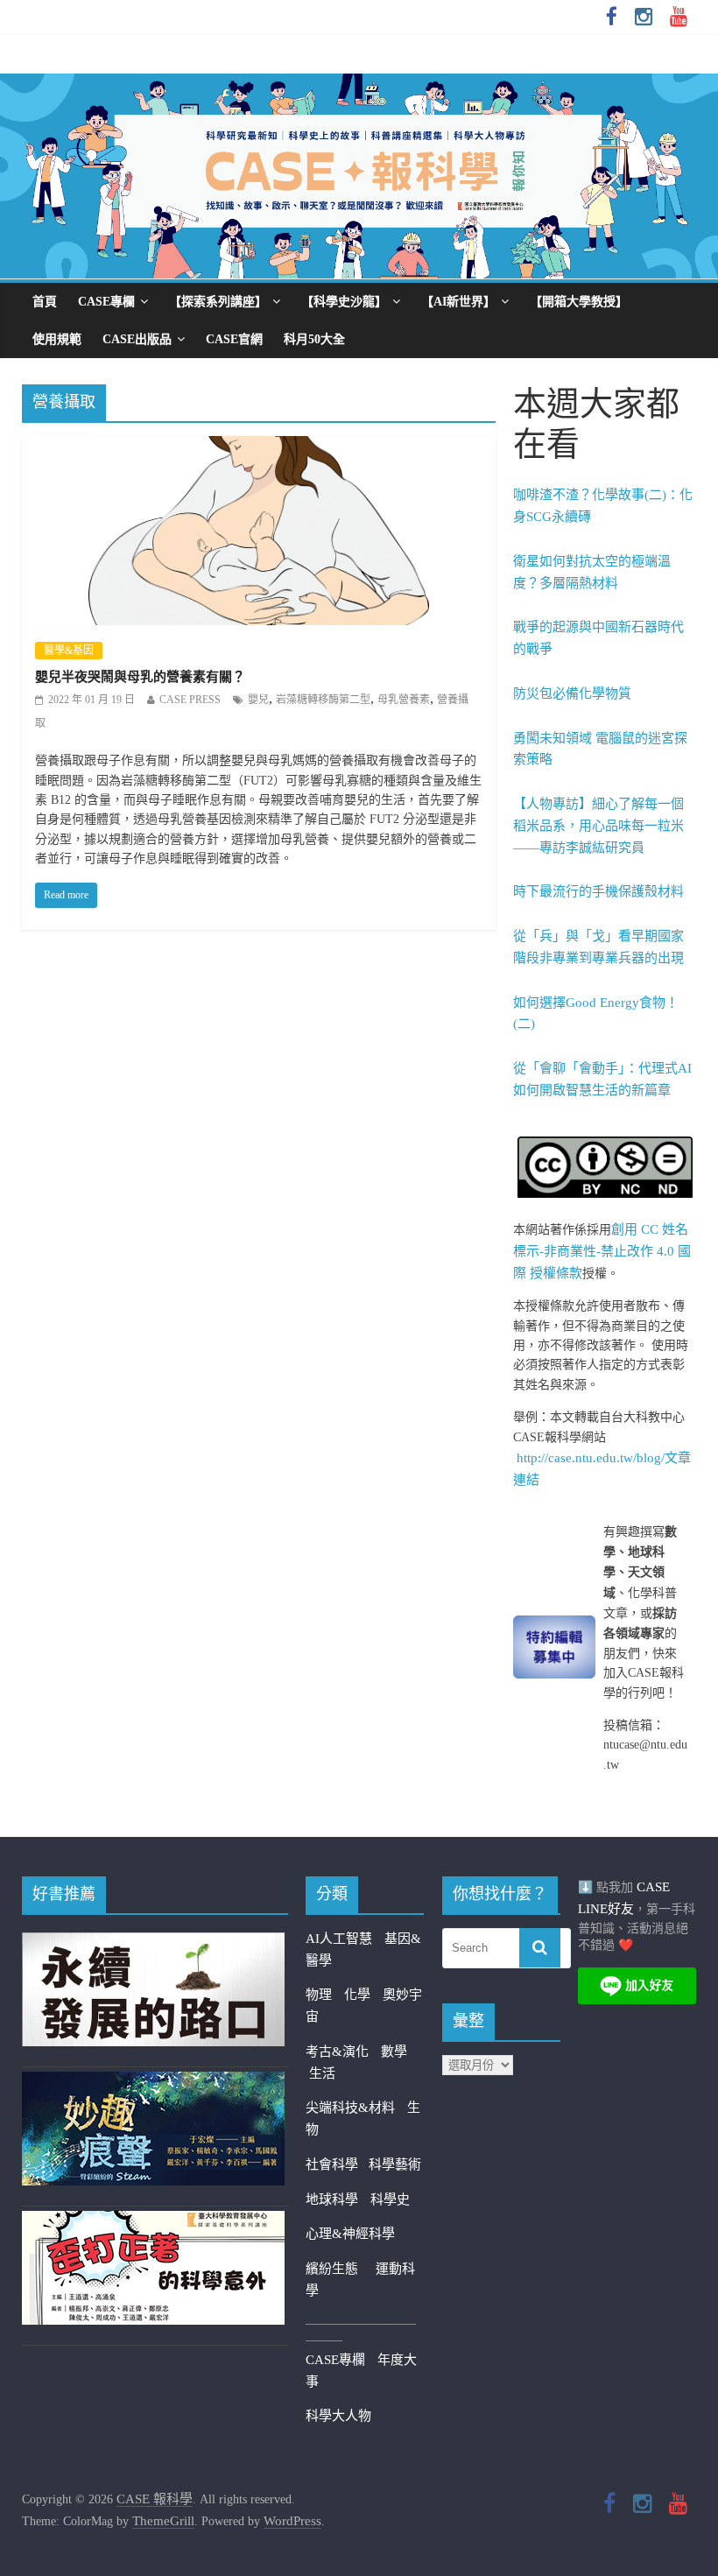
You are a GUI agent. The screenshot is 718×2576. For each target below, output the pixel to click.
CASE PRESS (190, 700)
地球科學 (332, 2199)
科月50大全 (314, 339)
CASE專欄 (106, 302)
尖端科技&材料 (350, 2108)
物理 (319, 1995)
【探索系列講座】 (218, 302)
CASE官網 (234, 339)
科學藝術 (395, 2164)
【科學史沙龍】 (344, 302)
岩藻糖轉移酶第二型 (323, 700)
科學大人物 (338, 2416)
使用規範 (57, 339)
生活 (322, 2073)
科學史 (390, 2199)
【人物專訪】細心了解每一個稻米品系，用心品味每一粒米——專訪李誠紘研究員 (598, 826)
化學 (357, 1995)
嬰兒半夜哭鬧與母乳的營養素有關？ (140, 677)
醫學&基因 (69, 651)
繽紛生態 (341, 2269)
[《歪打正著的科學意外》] (153, 2221)
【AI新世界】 (458, 302)
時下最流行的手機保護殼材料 (598, 891)
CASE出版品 (137, 339)
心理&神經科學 (350, 2234)
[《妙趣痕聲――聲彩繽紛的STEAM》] (153, 2082)
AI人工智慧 (339, 1939)
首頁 (45, 302)
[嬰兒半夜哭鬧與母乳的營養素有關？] (259, 447)
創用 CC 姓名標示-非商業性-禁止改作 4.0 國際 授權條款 (602, 1251)
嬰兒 (258, 700)
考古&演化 (337, 2052)
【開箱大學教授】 (579, 302)
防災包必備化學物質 (572, 693)
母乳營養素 (404, 700)
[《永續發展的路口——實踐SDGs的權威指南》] (153, 1943)
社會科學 (337, 2164)
